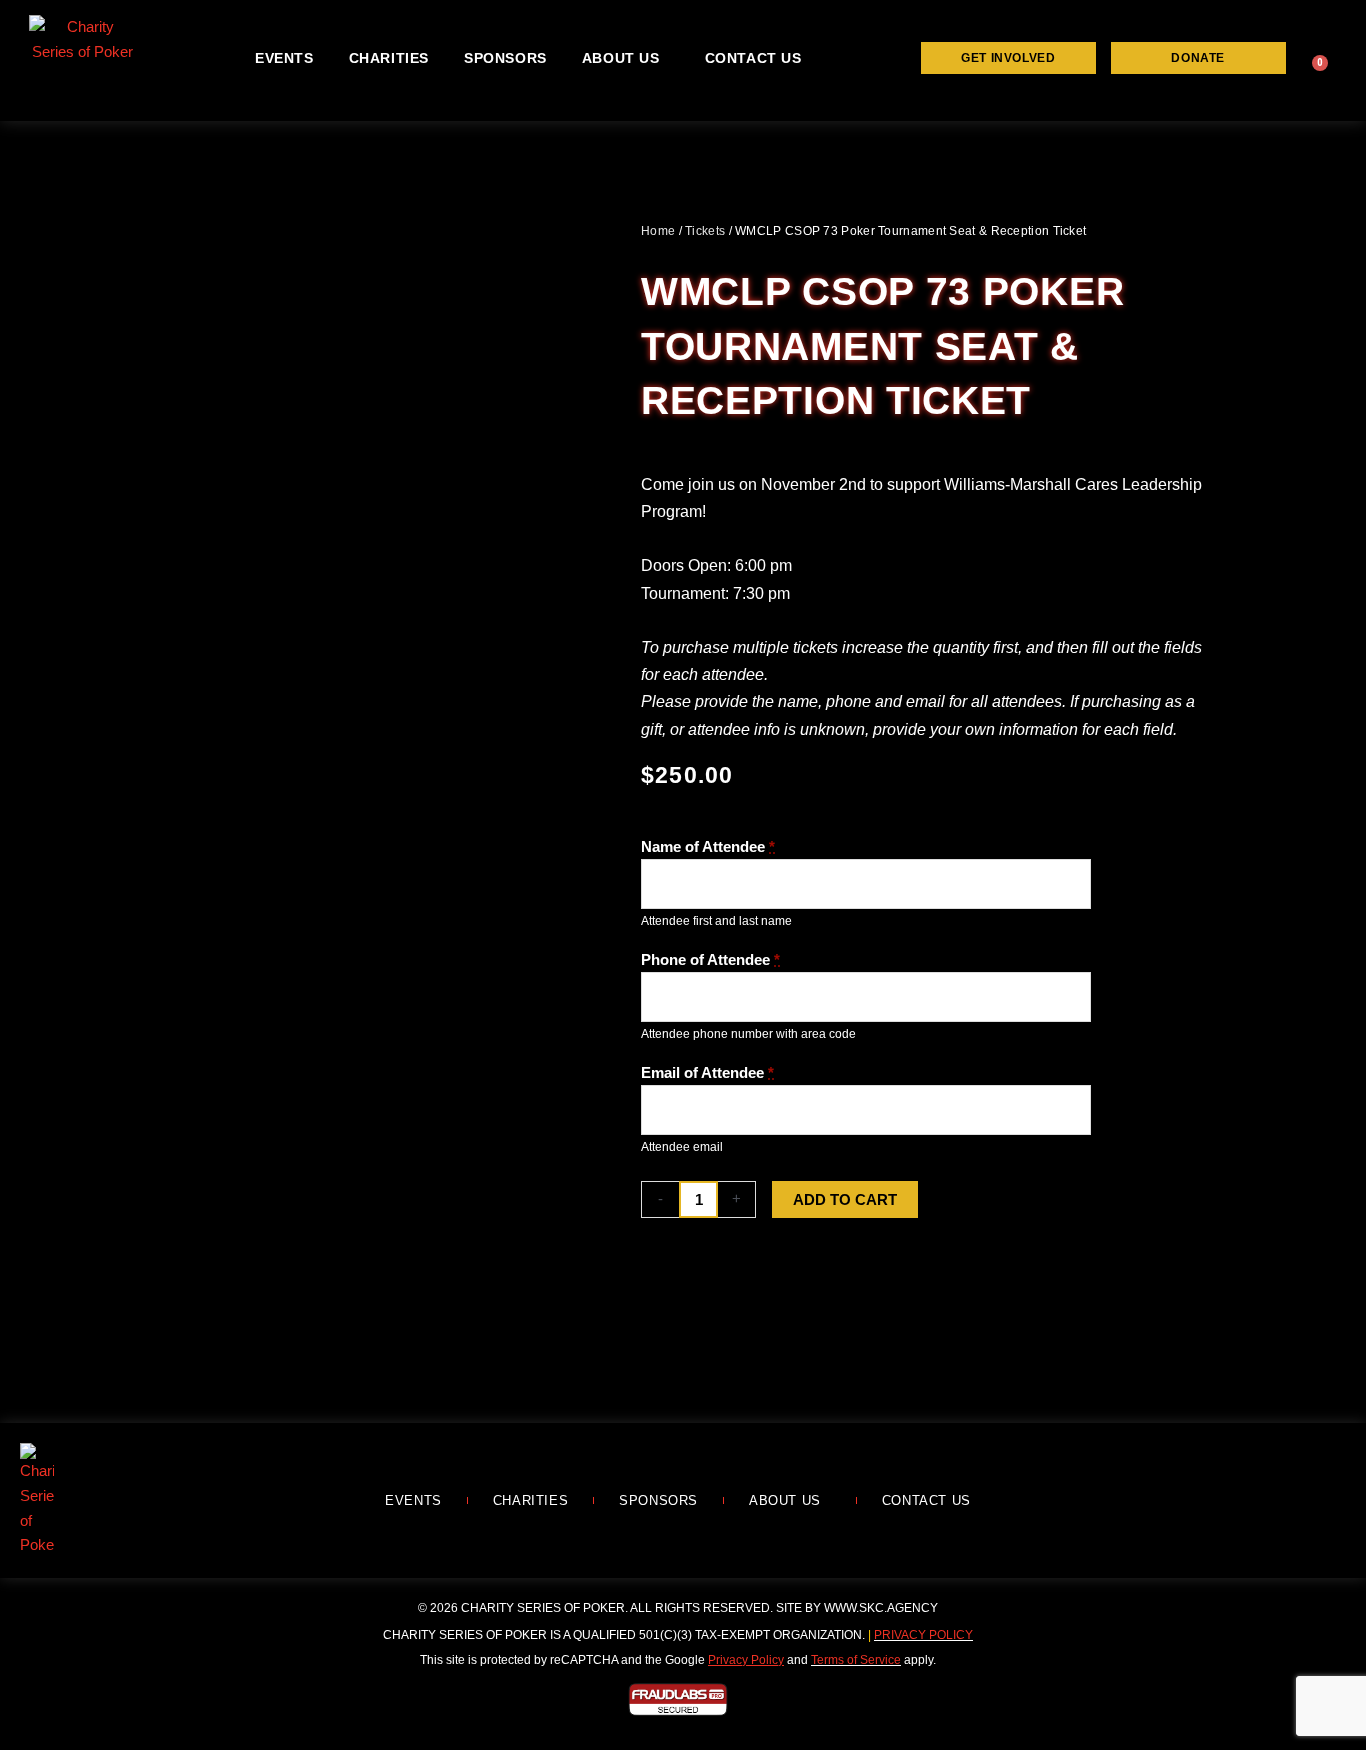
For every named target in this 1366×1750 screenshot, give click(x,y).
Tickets (705, 231)
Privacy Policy (923, 1635)
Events (284, 58)
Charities (389, 58)
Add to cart (845, 1199)
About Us (621, 58)
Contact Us (753, 58)
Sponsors (505, 58)
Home (658, 231)
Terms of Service (856, 1660)
